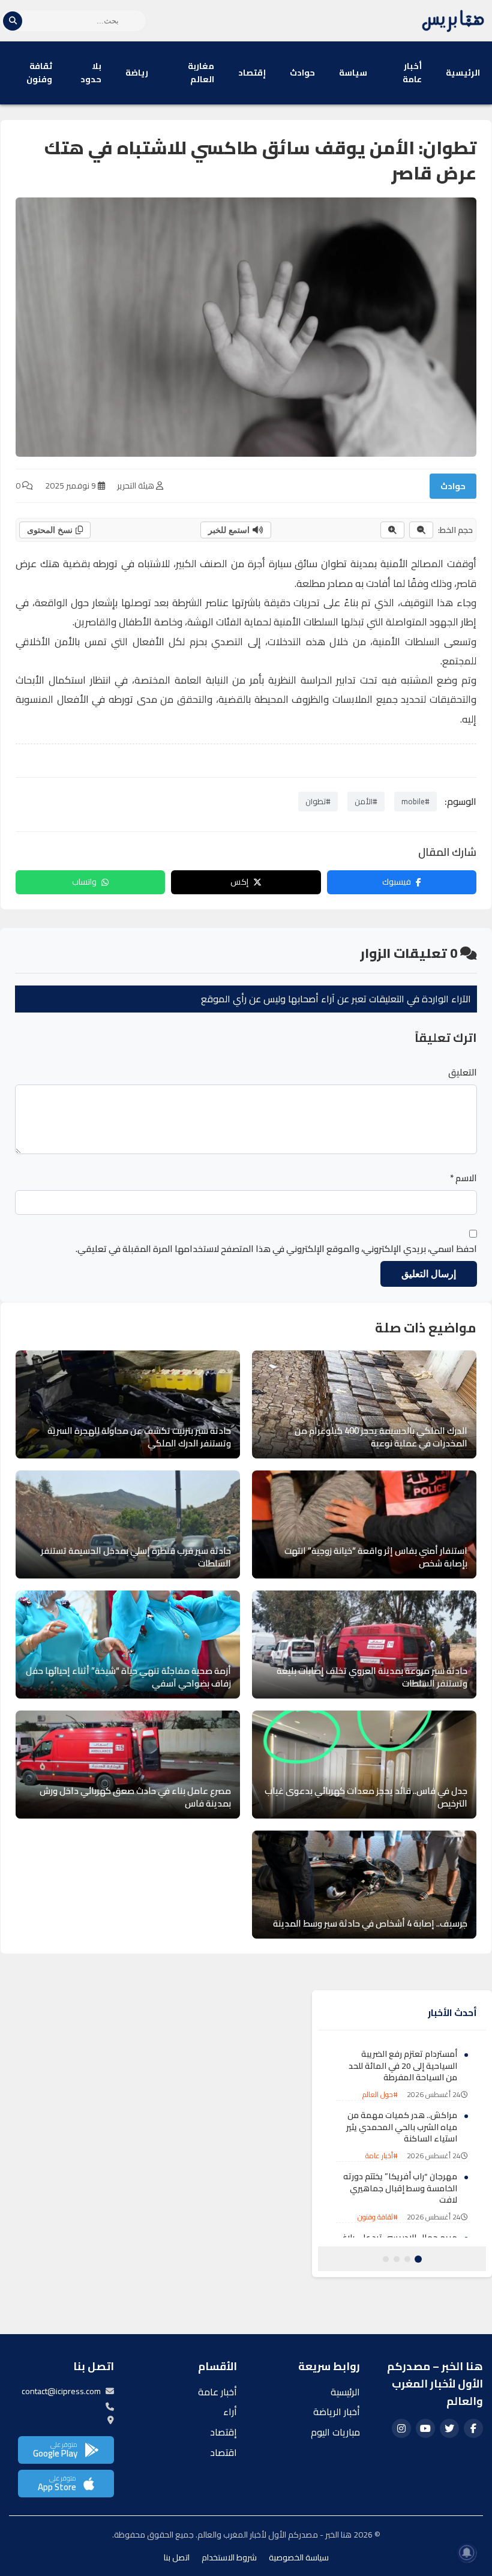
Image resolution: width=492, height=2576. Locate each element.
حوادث (302, 73)
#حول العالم (380, 2094)
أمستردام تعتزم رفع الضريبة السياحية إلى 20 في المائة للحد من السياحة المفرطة (403, 2066)
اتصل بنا (177, 2557)
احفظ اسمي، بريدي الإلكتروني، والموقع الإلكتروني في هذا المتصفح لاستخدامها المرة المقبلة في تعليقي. (276, 1249)
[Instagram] (401, 2428)
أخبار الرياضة (337, 2412)
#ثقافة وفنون (378, 2217)
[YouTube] (425, 2428)
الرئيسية (463, 73)
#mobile (415, 801)
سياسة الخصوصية (299, 2557)
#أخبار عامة (382, 2156)
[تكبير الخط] (392, 530)
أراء (230, 2412)
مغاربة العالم (201, 73)
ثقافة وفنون (39, 73)
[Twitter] (449, 2428)
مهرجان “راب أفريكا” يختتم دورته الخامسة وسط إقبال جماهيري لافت (400, 2188)
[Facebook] (473, 2428)
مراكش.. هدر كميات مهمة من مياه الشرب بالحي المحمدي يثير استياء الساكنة (402, 2127)
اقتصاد (223, 2452)
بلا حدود (91, 73)
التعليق (463, 1073)
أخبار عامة (412, 73)
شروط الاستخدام (229, 2557)
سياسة (353, 73)
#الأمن (366, 801)
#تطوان (318, 801)
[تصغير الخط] (421, 530)
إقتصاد (252, 73)
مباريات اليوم (335, 2432)
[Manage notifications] (467, 2553)
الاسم (463, 1178)
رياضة (137, 73)
